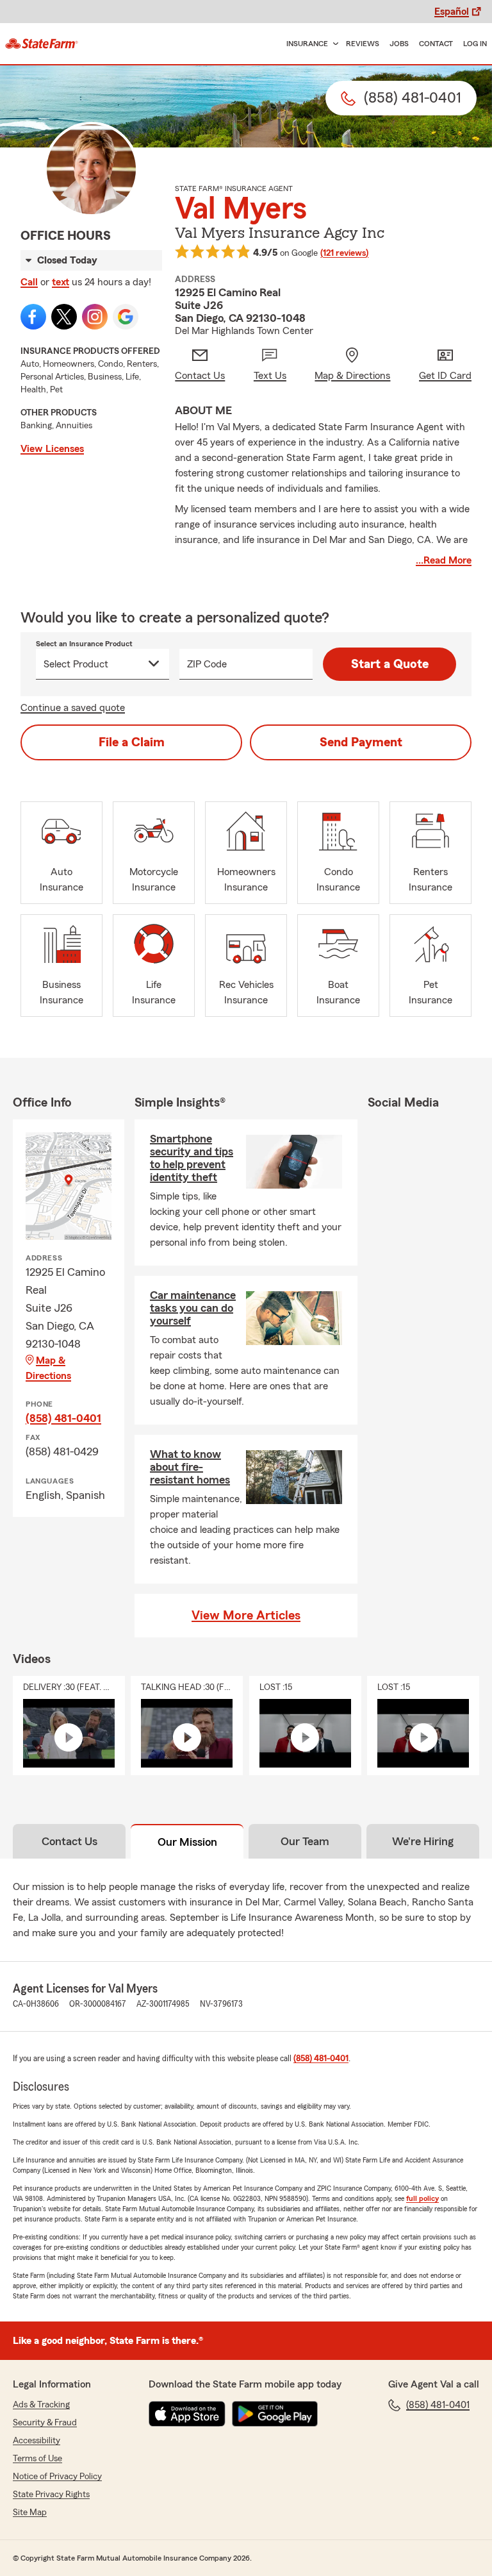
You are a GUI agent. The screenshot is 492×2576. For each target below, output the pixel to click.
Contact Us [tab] (70, 1841)
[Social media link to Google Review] (126, 317)
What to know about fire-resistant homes (190, 1467)
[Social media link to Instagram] (95, 317)
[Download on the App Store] (187, 2414)
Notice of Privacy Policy (57, 2477)
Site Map (30, 2513)
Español (452, 12)
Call (29, 282)
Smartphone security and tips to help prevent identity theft (192, 1158)
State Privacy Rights (51, 2495)
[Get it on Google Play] (275, 2414)
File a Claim (132, 742)
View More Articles (246, 1616)
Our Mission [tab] (187, 1842)
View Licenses (52, 449)
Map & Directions (48, 1368)
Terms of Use (37, 2459)
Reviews (363, 44)
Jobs (399, 44)
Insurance (307, 44)
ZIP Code (207, 664)
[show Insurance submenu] (333, 44)
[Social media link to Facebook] (33, 317)
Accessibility (37, 2441)
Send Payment (361, 742)
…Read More (444, 560)
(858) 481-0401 (63, 1418)
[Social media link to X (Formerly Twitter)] (64, 317)
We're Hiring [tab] (423, 1841)
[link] (42, 44)
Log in (475, 44)
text (61, 282)
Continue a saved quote (73, 708)
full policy (422, 2198)
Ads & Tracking (41, 2405)
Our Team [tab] (305, 1841)
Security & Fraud (45, 2423)
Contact (436, 44)
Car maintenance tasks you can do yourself (193, 1308)
